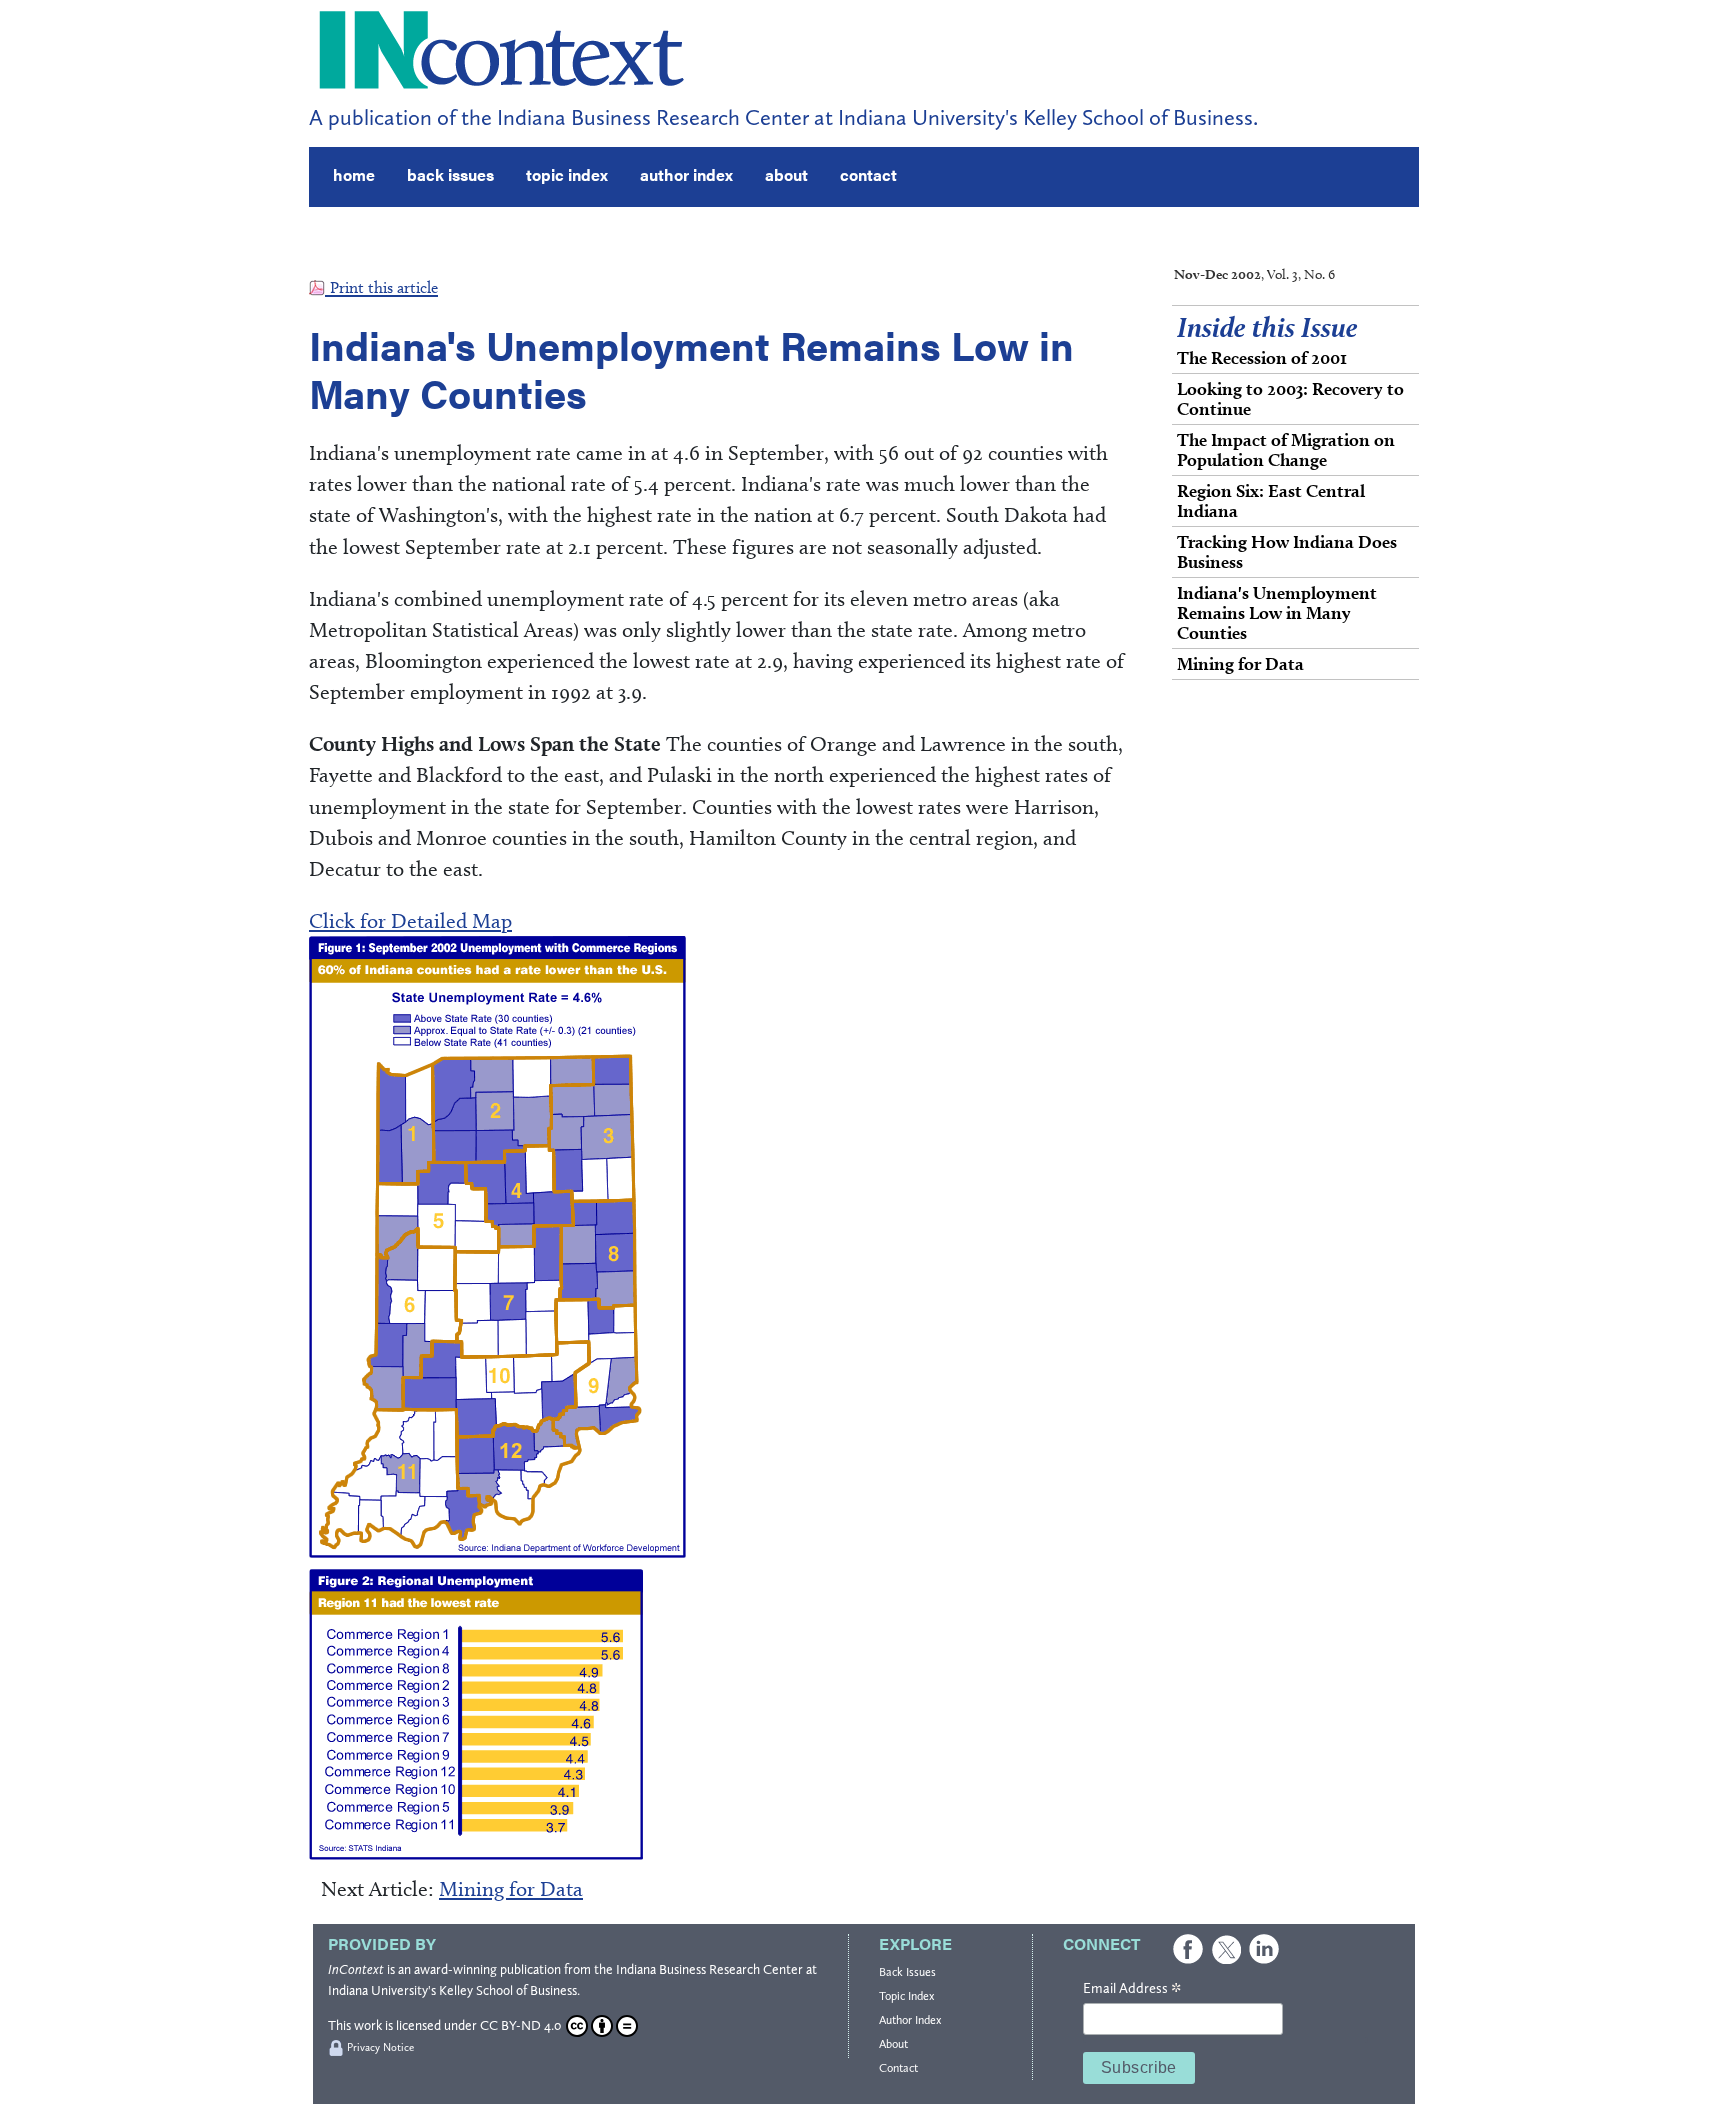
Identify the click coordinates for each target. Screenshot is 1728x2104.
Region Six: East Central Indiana (1271, 500)
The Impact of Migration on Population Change (1286, 449)
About (893, 2044)
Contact (898, 2068)
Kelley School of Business (508, 1990)
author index (686, 174)
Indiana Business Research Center (709, 1969)
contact (868, 174)
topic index (567, 174)
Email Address (1132, 1989)
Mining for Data (511, 1888)
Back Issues (907, 1972)
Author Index (910, 2020)
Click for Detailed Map (410, 920)
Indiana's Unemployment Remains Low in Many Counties (1277, 612)
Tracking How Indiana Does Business (1287, 551)
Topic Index (906, 1996)
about (786, 174)
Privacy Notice (380, 2047)
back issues (450, 174)
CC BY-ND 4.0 (520, 2025)
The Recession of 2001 (1262, 357)
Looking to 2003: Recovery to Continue (1290, 398)
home (354, 174)
